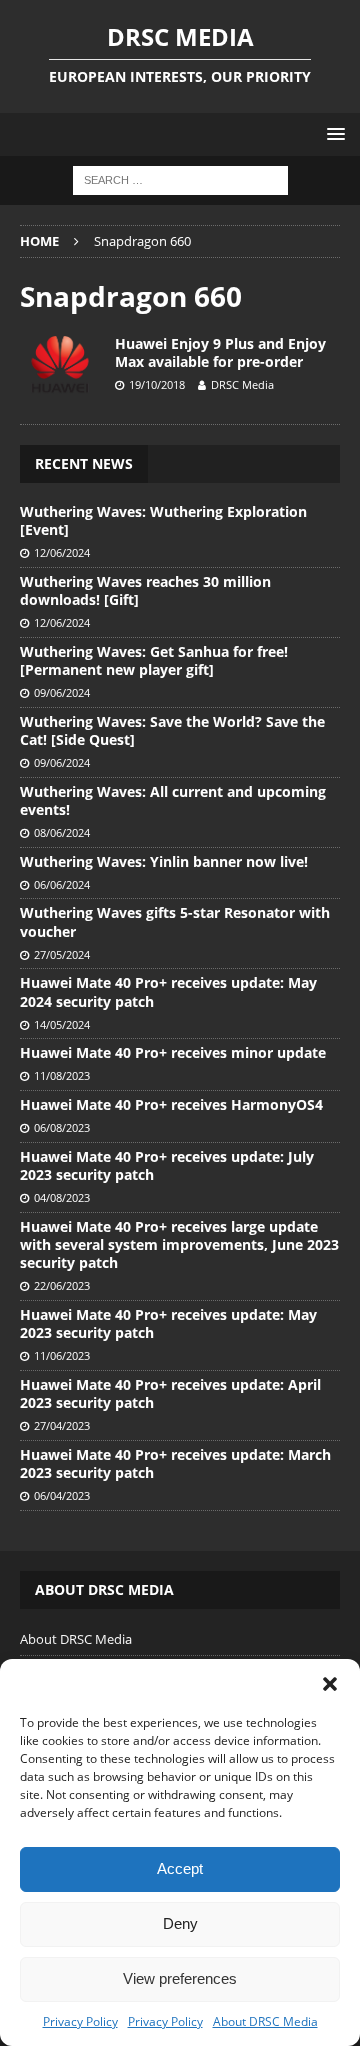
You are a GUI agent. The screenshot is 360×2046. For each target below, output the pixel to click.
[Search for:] (180, 179)
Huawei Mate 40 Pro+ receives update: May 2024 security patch (168, 991)
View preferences (180, 1978)
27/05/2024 (62, 954)
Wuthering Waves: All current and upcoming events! (173, 800)
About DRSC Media (265, 2021)
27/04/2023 (62, 1425)
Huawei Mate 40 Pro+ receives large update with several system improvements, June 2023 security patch (179, 1244)
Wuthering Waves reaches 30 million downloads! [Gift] (145, 590)
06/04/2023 (62, 1495)
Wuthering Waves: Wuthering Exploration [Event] (163, 520)
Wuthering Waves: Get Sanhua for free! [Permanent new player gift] (154, 660)
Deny (180, 1923)
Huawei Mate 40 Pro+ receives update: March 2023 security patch (175, 1463)
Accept (180, 1868)
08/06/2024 (62, 832)
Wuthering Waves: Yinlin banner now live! (164, 861)
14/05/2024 (62, 1024)
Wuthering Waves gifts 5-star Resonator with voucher (175, 921)
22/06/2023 (62, 1285)
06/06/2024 (62, 884)
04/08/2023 (62, 1197)
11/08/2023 (62, 1075)
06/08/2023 (62, 1127)
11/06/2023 (62, 1355)
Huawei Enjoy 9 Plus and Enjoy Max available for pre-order (220, 352)
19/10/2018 (157, 384)
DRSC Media (242, 384)
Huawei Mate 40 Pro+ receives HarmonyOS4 (171, 1104)
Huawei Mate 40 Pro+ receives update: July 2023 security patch (167, 1165)
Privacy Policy (80, 2021)
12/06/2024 (62, 552)
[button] (330, 1684)
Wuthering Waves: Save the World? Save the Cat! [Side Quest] (172, 730)
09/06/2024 (62, 692)
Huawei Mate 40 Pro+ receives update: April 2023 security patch (170, 1393)
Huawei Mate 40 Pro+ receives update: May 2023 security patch (168, 1323)
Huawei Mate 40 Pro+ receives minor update (173, 1052)
